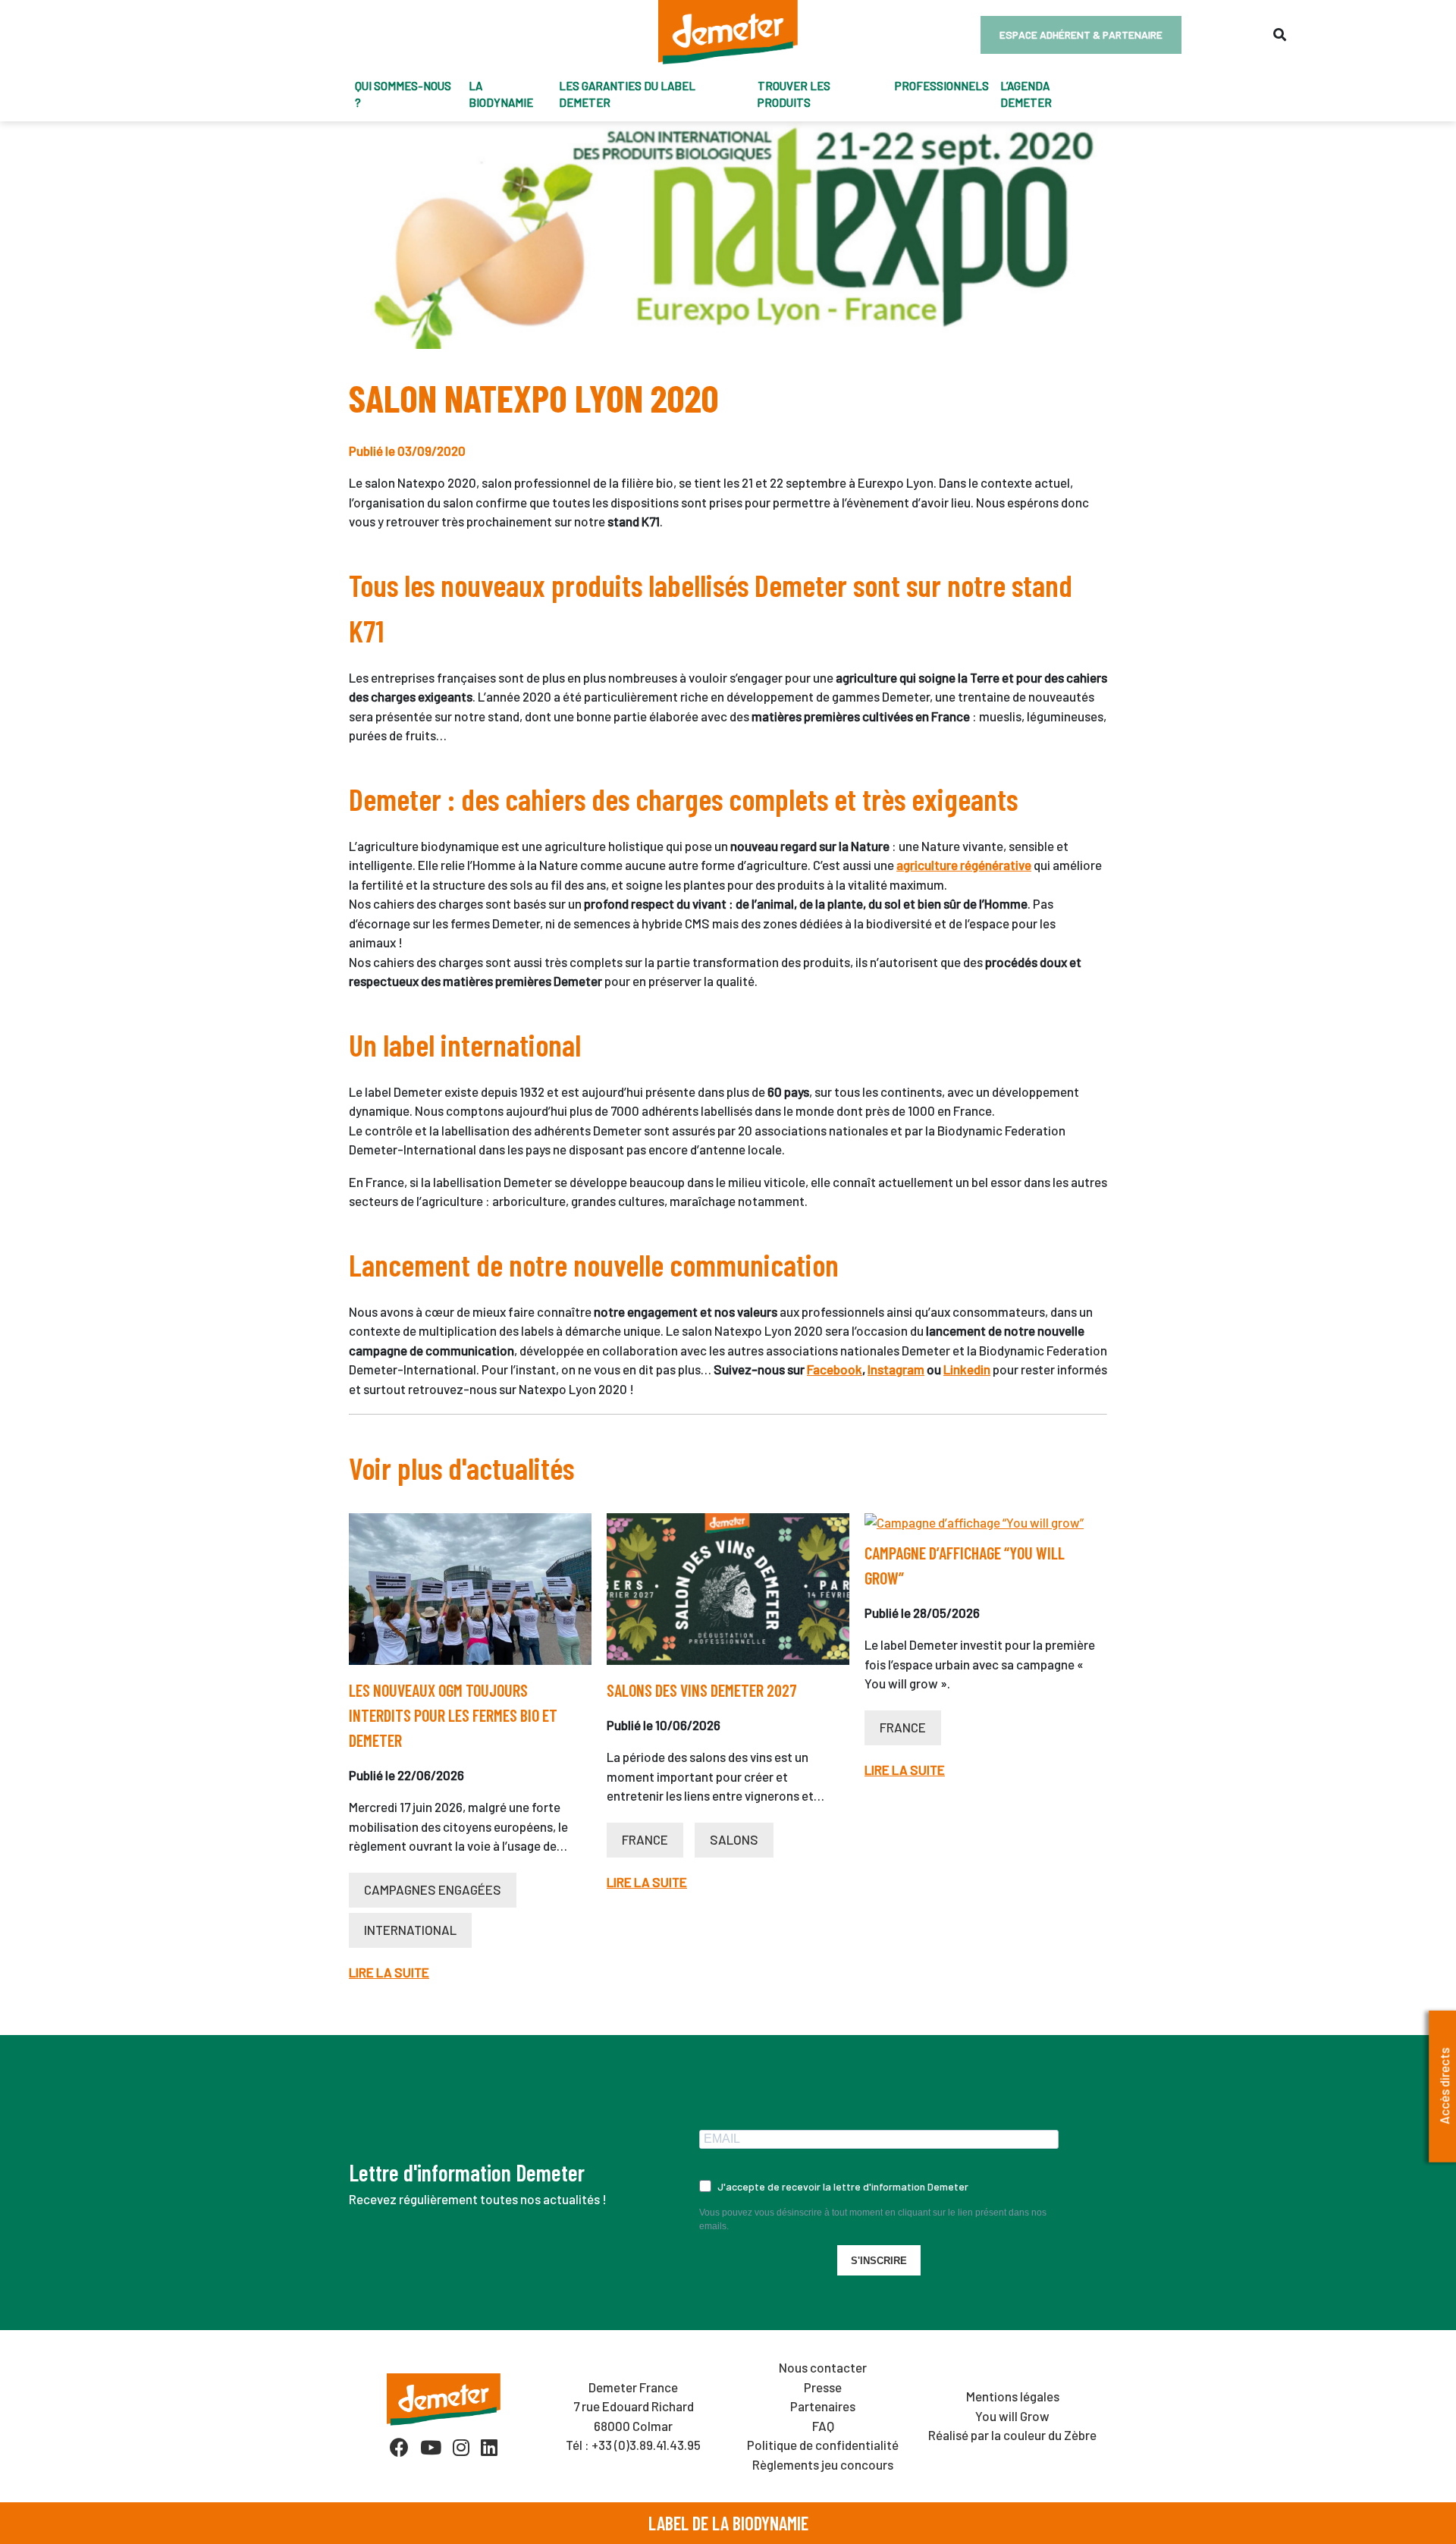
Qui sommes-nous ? (403, 94)
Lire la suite (389, 1972)
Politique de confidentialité (823, 2445)
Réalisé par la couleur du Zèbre (1012, 2435)
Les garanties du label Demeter (627, 94)
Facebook (835, 1369)
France (645, 1839)
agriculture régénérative (964, 865)
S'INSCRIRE (879, 2261)
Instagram (896, 1369)
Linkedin (967, 1369)
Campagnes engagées (433, 1889)
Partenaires (823, 2406)
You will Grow (1012, 2416)
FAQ (823, 2426)
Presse (823, 2387)
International (410, 1930)
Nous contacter (823, 2367)
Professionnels (942, 86)
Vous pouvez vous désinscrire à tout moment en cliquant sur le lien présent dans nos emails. (873, 2219)
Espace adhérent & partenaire (1081, 35)
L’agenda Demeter (1026, 94)
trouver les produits (794, 94)
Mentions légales (1013, 2396)
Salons (734, 1839)
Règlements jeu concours (823, 2464)
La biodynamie (501, 94)
